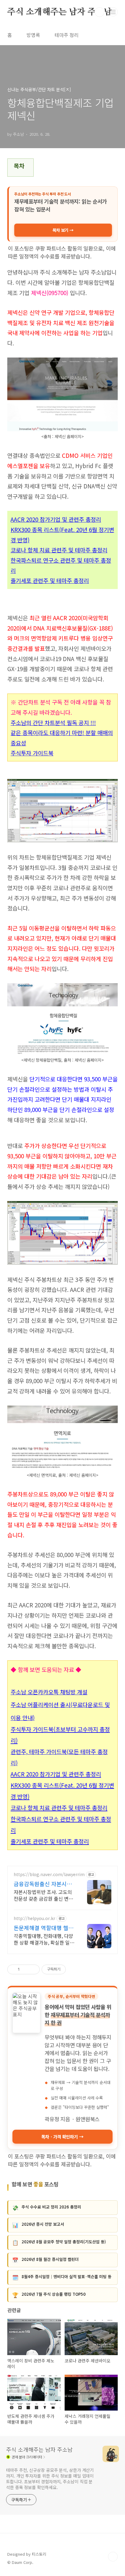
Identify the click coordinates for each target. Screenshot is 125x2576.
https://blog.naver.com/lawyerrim (49, 1874)
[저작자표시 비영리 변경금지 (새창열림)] (74, 1969)
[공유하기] (25, 1969)
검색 (100, 12)
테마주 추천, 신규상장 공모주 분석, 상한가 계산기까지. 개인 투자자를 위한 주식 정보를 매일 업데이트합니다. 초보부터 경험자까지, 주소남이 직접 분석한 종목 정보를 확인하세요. (50, 2479)
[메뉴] (113, 12)
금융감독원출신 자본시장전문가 (43, 1884)
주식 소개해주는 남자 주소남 (60, 12)
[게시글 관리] (33, 1969)
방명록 (33, 35)
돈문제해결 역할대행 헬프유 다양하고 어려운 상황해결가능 (44, 1928)
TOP (113, 2557)
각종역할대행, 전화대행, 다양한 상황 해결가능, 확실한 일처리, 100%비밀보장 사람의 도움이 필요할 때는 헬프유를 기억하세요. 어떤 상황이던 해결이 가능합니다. (44, 1939)
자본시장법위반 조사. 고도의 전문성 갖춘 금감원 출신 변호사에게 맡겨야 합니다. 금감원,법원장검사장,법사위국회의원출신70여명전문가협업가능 (44, 1895)
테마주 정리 (67, 35)
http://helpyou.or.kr (34, 1918)
